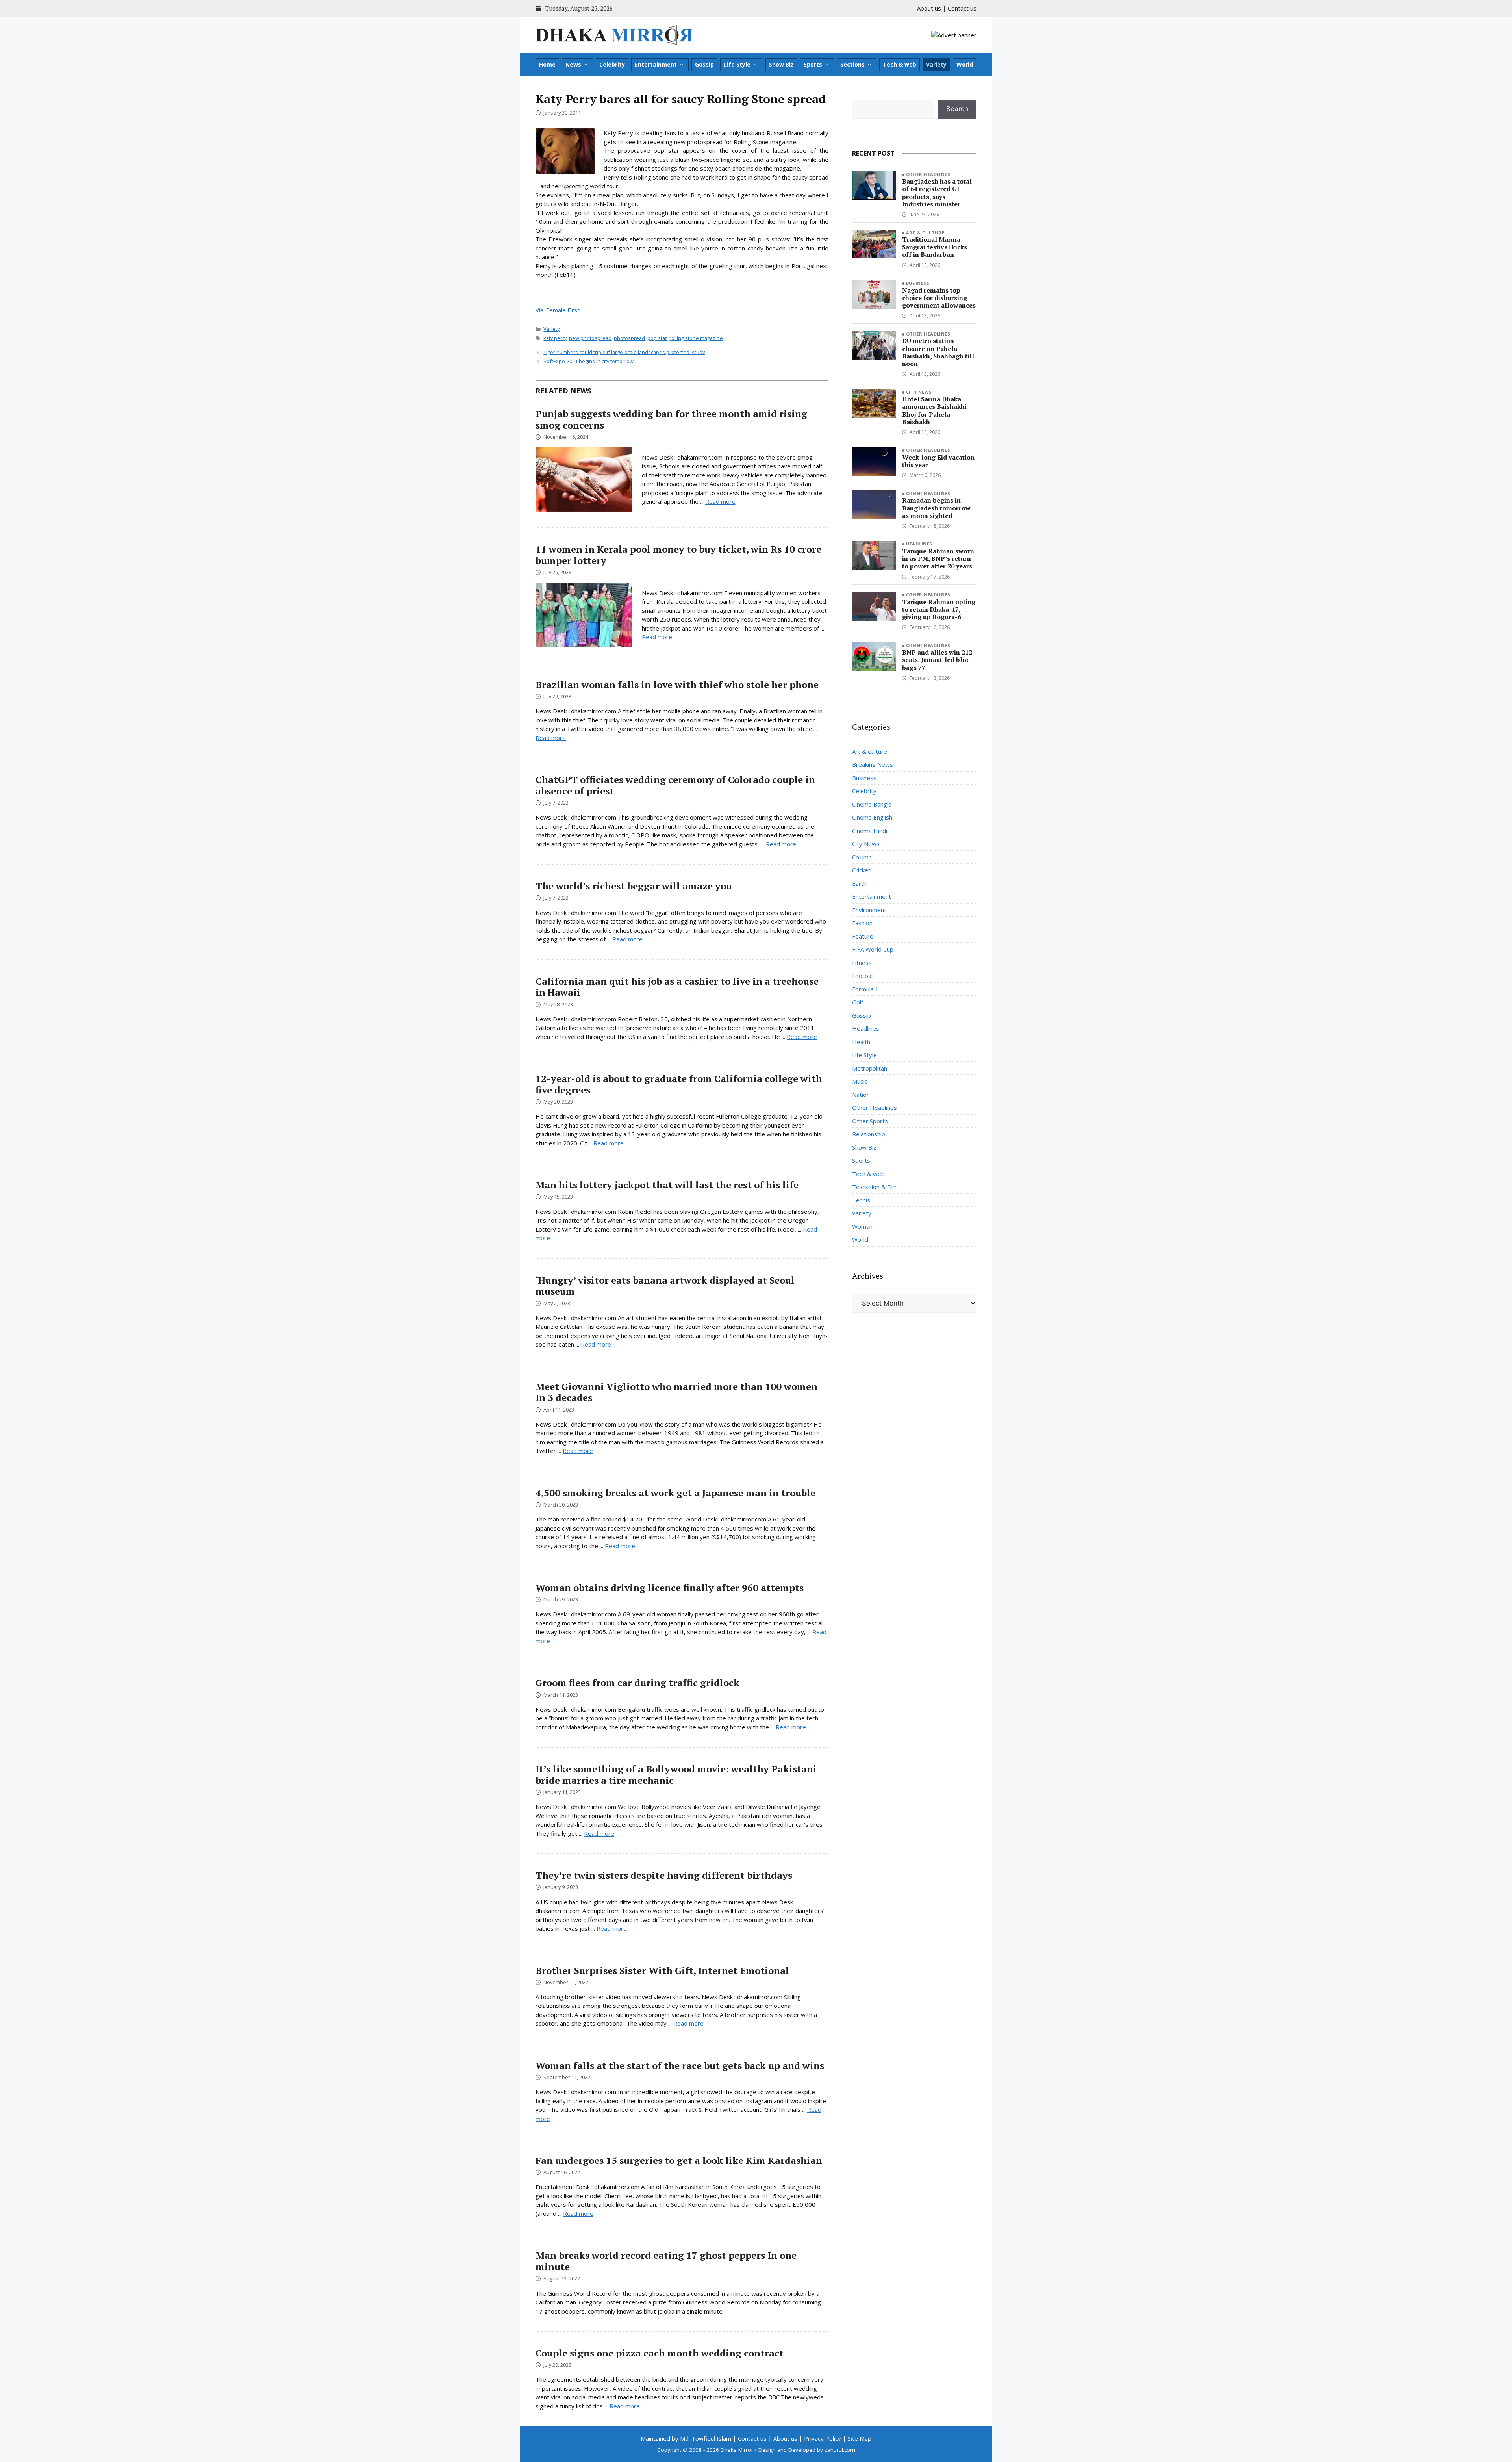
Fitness (862, 963)
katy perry (555, 338)
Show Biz (781, 64)
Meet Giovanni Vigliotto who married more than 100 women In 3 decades (676, 1392)
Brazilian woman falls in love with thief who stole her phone (677, 685)
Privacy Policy (823, 2438)
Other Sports (870, 1121)
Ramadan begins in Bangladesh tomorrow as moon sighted (936, 508)
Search (957, 109)
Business (918, 283)
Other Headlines (928, 174)
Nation (861, 1095)
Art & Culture (925, 233)
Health (861, 1042)
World (965, 64)
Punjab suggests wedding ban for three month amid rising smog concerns (671, 419)
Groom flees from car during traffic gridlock (637, 1683)
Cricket (861, 870)
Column (862, 857)
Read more (720, 501)
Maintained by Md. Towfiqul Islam (686, 2438)
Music (860, 1081)
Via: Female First (558, 310)
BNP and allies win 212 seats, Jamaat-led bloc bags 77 (937, 660)
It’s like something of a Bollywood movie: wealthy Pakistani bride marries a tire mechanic (676, 1775)
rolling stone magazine (696, 338)
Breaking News (873, 764)
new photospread (590, 338)
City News (919, 392)
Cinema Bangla (872, 804)
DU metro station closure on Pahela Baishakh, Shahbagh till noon (938, 352)
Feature (863, 936)
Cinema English (872, 817)
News (573, 64)
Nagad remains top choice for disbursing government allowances (939, 298)
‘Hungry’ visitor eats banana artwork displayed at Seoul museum (665, 1286)
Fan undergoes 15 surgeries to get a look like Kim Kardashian (679, 2160)
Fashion (862, 923)
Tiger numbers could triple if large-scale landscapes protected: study (624, 352)
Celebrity (612, 64)
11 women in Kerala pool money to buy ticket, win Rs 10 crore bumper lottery (678, 555)
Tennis (861, 1200)
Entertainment (656, 64)
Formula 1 (865, 989)
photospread (629, 338)
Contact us (962, 8)
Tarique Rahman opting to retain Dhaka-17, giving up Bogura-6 (939, 609)
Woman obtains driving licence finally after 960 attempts (670, 1588)
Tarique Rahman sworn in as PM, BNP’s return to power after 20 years (938, 558)
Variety (936, 64)
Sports (813, 64)
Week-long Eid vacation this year (938, 461)
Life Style (737, 64)
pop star (657, 338)
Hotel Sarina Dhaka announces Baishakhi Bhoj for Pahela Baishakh (934, 410)
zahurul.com (840, 2450)
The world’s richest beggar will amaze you (634, 886)
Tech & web (900, 64)
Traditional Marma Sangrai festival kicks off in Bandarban (935, 247)
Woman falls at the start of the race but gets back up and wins (680, 2065)
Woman (862, 1226)
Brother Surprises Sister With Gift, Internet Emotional (662, 1970)
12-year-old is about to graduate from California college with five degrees (679, 1084)
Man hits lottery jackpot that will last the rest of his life (667, 1185)
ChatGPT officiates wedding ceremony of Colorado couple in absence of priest (675, 785)
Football (863, 976)
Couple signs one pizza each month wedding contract (660, 2353)
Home (547, 64)
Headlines (919, 544)
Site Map (860, 2438)
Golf (858, 1002)
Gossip (704, 64)
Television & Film (875, 1187)
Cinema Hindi (870, 831)
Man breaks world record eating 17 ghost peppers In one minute (666, 2261)
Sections (852, 64)
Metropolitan (870, 1068)
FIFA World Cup (873, 949)
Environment (869, 910)
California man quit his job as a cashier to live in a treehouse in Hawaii (677, 987)
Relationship (869, 1134)
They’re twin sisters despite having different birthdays (664, 1875)
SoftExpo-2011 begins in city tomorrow (588, 361)
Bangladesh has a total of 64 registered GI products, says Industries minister (937, 193)
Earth (859, 883)
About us (929, 8)
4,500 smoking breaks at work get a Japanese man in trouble (675, 1493)
